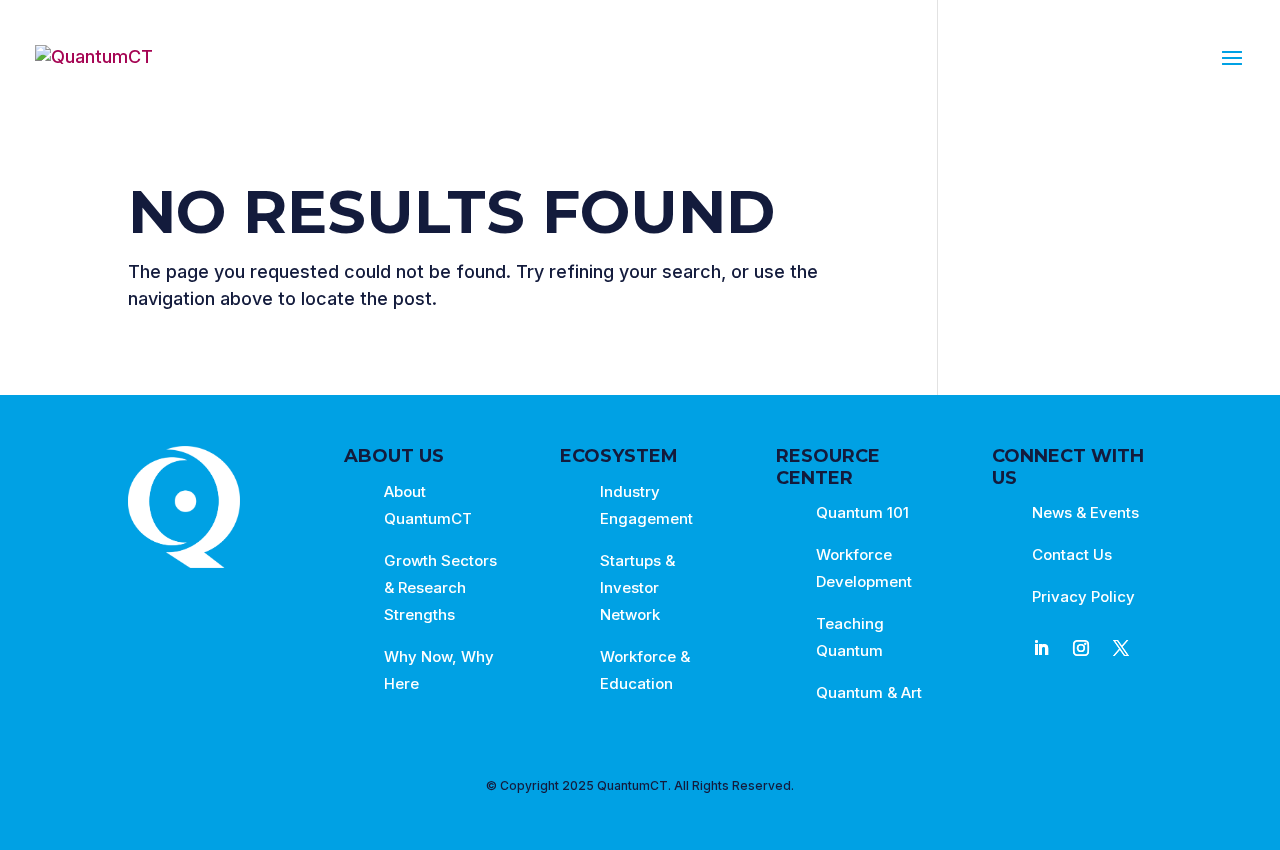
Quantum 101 (862, 512)
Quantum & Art (869, 692)
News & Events (1085, 512)
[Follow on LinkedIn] (1041, 648)
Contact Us (1072, 554)
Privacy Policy (1083, 596)
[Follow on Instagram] (1081, 648)
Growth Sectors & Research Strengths (440, 587)
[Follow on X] (1121, 648)
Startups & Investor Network (637, 587)
